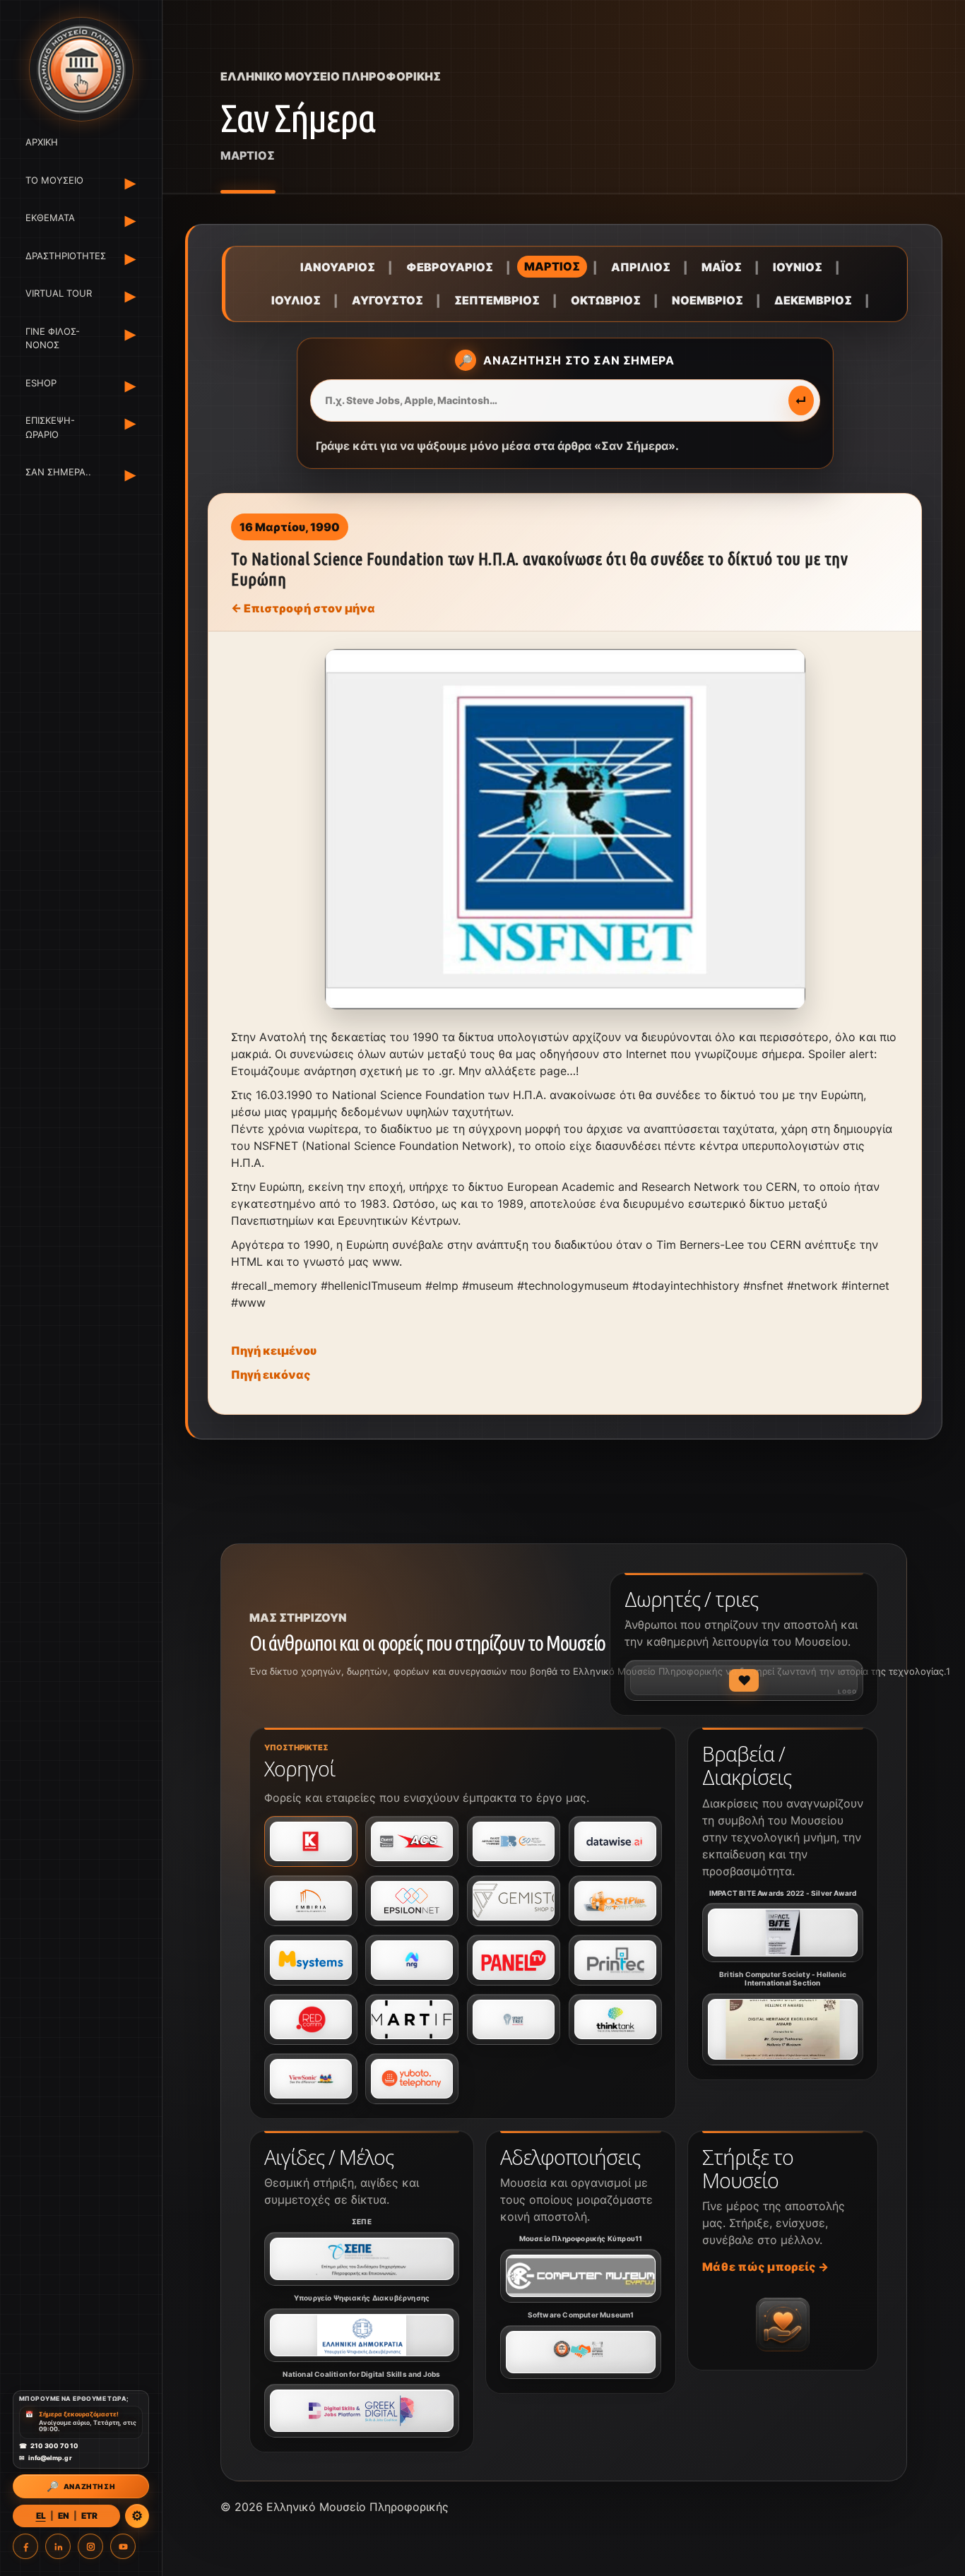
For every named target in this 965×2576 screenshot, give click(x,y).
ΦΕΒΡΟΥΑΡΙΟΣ (450, 267)
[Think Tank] (615, 2019)
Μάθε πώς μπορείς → (765, 2267)
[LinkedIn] (58, 2546)
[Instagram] (90, 2546)
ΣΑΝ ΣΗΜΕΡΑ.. (58, 472)
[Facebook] (25, 2546)
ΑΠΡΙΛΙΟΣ (641, 267)
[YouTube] (123, 2546)
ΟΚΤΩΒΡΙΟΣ (606, 300)
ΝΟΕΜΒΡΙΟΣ (708, 300)
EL (41, 2516)
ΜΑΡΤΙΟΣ (552, 266)
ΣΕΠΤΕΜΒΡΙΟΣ (497, 300)
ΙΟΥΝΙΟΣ (798, 267)
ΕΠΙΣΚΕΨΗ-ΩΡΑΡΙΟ (50, 427)
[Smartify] (412, 2019)
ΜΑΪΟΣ (722, 267)
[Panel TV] (514, 1960)
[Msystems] (311, 1960)
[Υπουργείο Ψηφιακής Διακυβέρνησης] (362, 2335)
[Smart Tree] (514, 2019)
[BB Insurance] (514, 1841)
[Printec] (615, 1960)
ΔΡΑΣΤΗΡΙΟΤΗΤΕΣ (63, 256)
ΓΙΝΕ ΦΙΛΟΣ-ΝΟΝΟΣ (53, 338)
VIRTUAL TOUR (59, 293)
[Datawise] (615, 1841)
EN (64, 2516)
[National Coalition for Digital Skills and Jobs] (362, 2411)
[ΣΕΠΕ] (362, 2259)
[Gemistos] (514, 1901)
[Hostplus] (615, 1901)
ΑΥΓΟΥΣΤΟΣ (387, 300)
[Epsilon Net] (412, 1901)
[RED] (311, 2019)
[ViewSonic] (311, 2079)
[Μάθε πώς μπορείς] (783, 2325)
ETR (89, 2516)
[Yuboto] (412, 2079)
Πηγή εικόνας (271, 1375)
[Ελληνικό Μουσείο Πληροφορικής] (81, 69)
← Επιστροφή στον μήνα (303, 608)
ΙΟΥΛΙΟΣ (296, 300)
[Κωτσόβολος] (311, 1841)
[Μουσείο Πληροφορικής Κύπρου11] (581, 2276)
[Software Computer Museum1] (581, 2352)
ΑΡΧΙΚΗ (42, 142)
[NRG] (412, 1960)
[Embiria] (311, 1901)
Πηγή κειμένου (274, 1351)
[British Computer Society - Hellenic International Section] (783, 2029)
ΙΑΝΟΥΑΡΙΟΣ (338, 267)
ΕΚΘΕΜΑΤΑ (50, 218)
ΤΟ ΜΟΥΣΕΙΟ (54, 180)
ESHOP (41, 383)
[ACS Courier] (412, 1841)
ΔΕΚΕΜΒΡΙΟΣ (813, 300)
